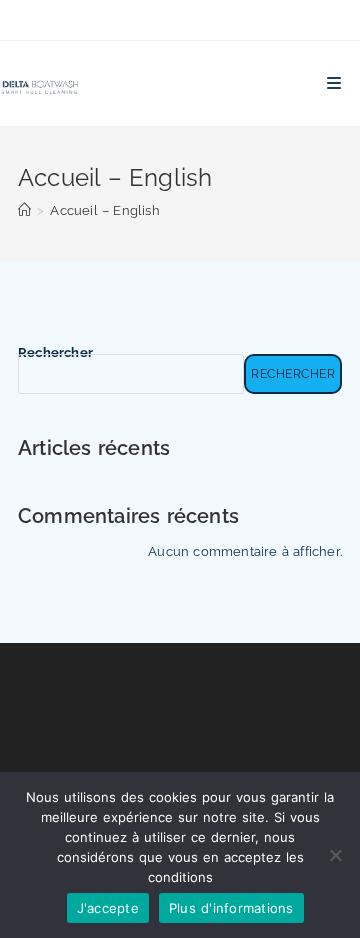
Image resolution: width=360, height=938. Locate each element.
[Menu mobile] (334, 83)
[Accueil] (24, 210)
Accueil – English (104, 210)
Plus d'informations (231, 908)
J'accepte (108, 908)
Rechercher (55, 352)
